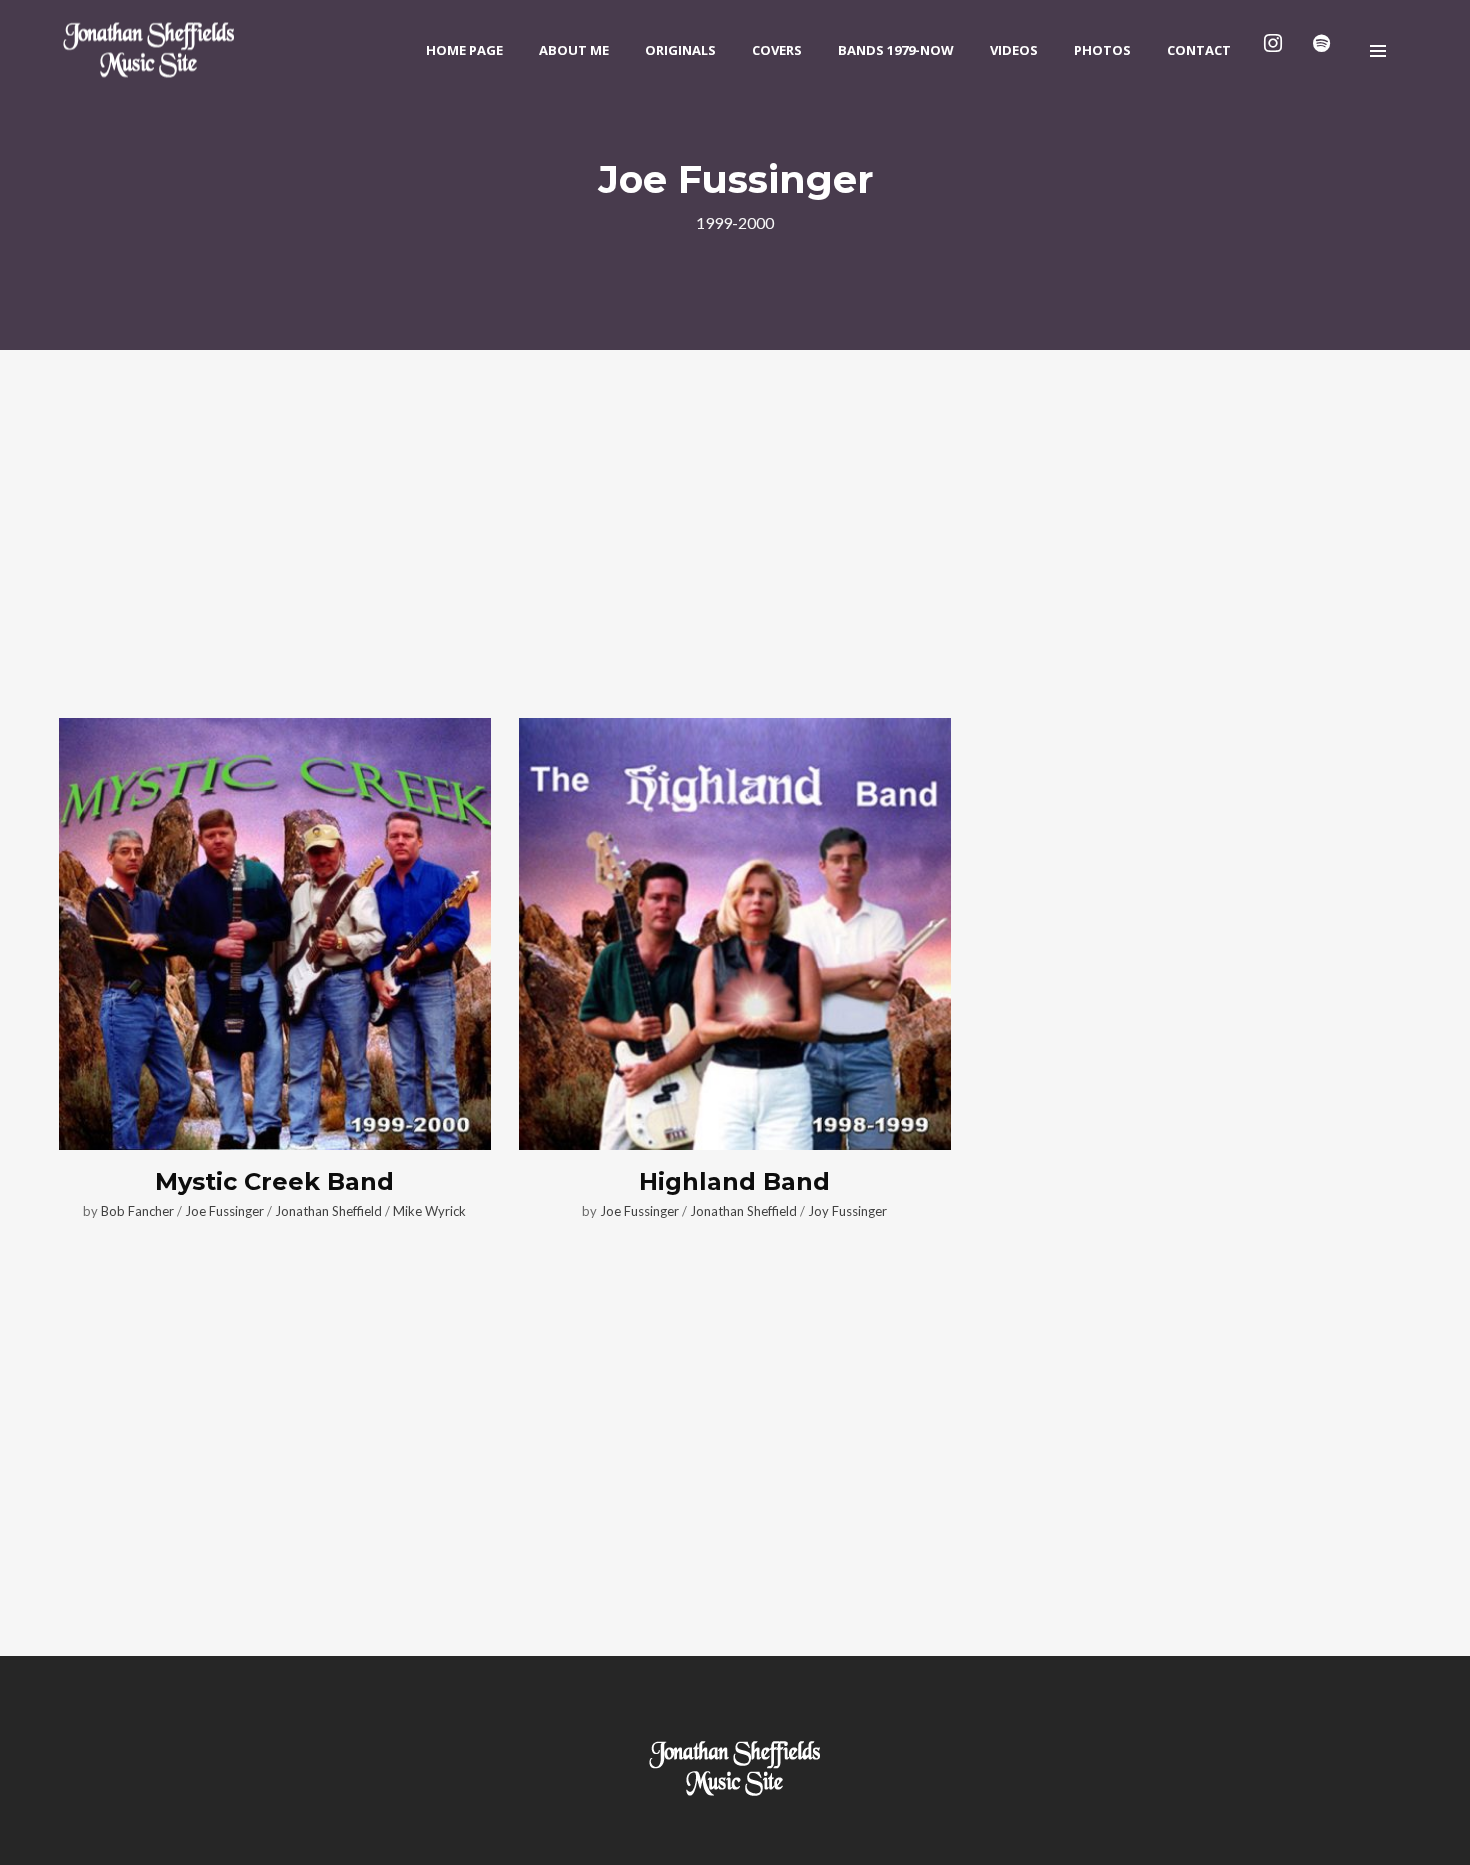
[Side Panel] (1378, 50)
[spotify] (1325, 50)
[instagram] (1277, 50)
